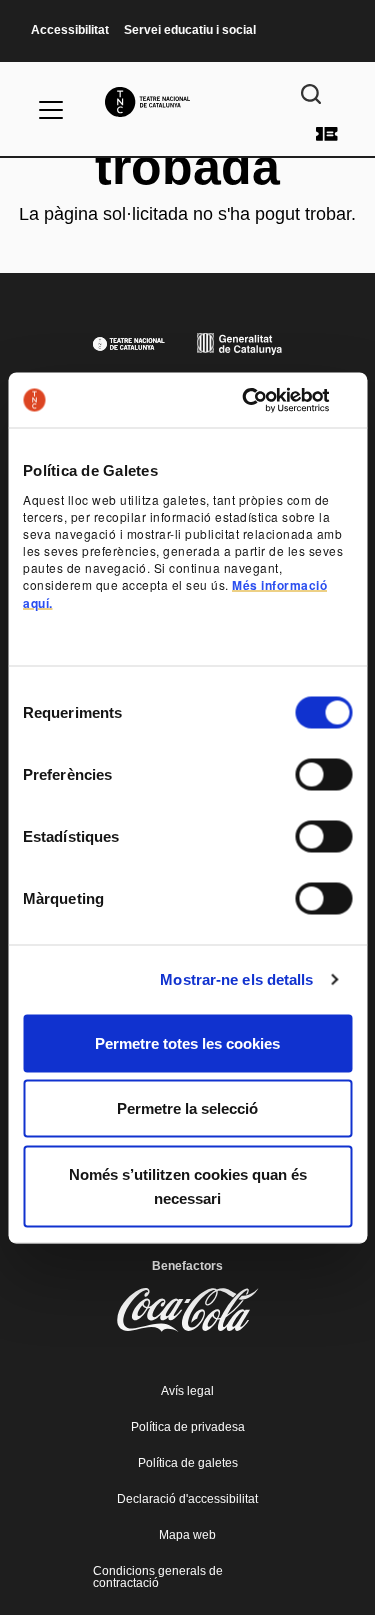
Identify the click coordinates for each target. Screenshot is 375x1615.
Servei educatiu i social (190, 30)
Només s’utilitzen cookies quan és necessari (188, 1185)
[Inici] (187, 102)
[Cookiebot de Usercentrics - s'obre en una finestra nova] (267, 400)
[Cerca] (311, 94)
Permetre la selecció (187, 1108)
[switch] (323, 774)
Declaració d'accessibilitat (187, 1499)
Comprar (327, 134)
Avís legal (187, 1391)
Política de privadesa (188, 1427)
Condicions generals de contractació (158, 1577)
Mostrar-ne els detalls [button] (236, 979)
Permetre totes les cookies (187, 1042)
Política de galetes (188, 1463)
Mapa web (187, 1535)
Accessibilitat (70, 30)
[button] (187, 714)
